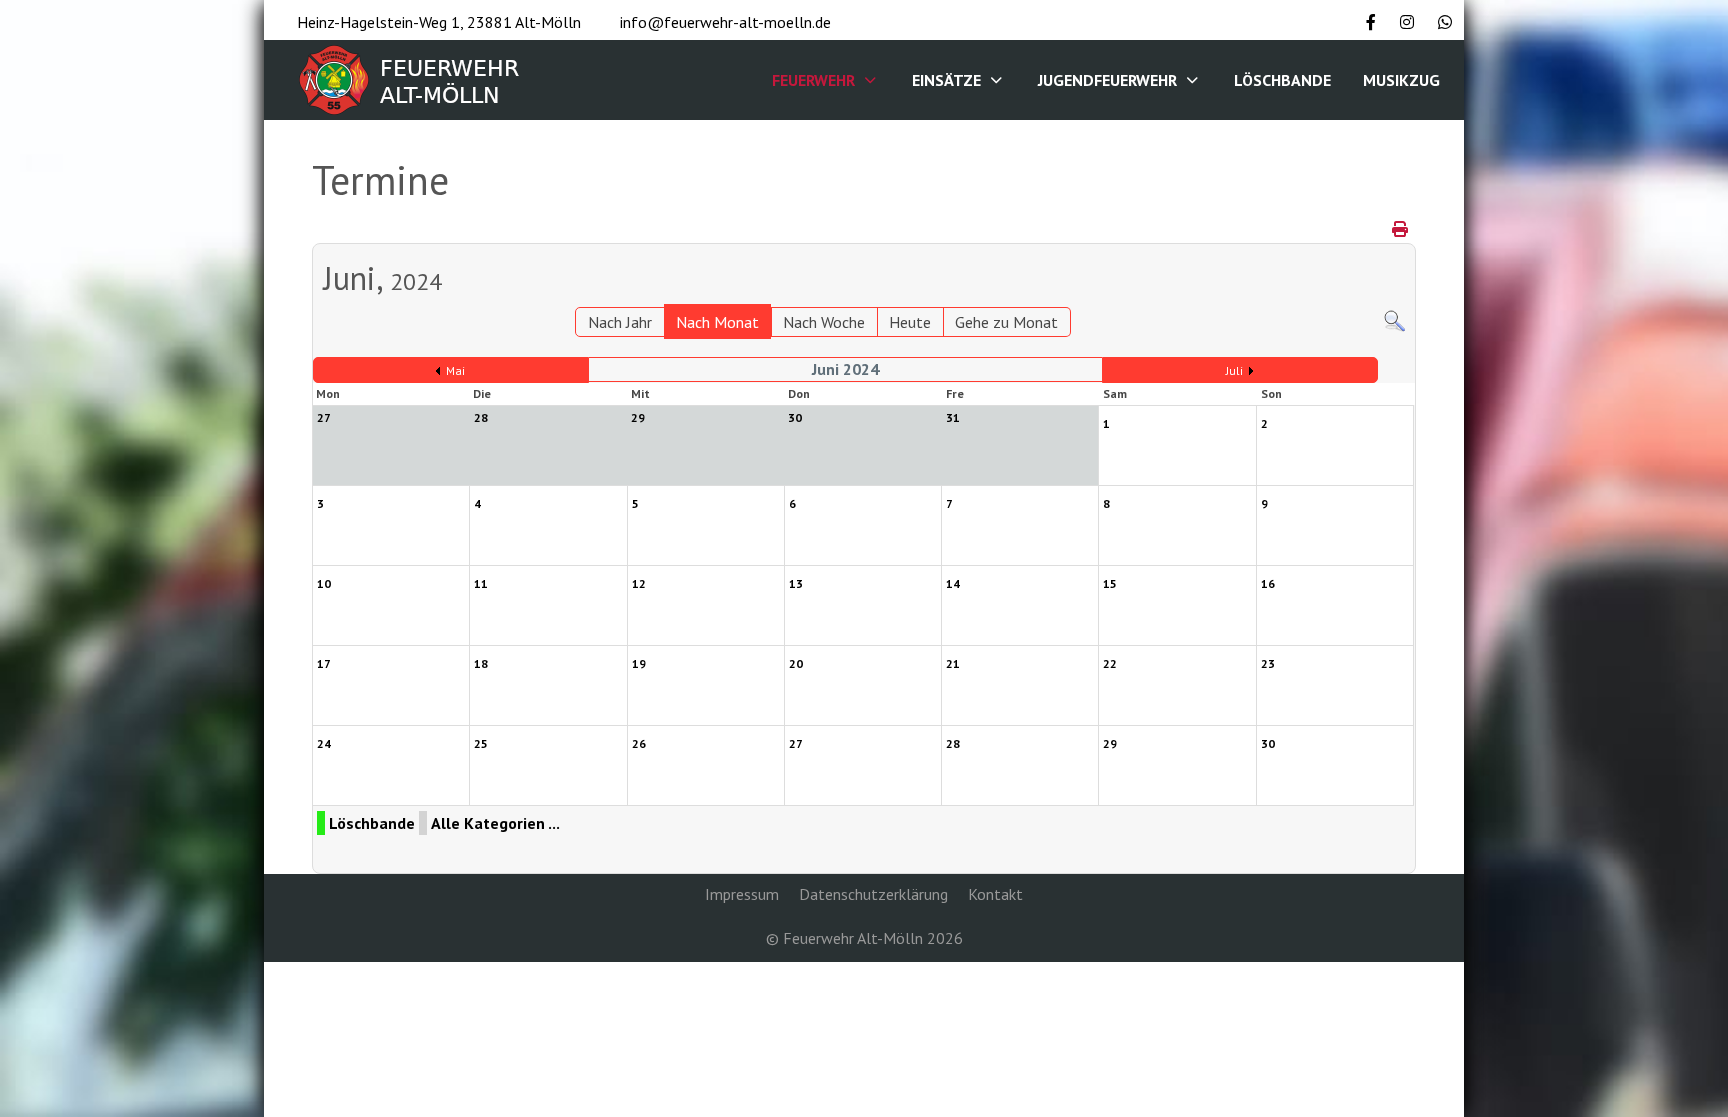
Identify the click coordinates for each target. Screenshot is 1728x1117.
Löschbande (372, 823)
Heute (910, 322)
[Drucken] (1401, 229)
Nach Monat (717, 322)
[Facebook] (1371, 22)
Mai (455, 370)
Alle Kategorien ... (495, 823)
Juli (1234, 370)
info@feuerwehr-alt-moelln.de (725, 22)
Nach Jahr (620, 322)
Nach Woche (824, 322)
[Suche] (1394, 319)
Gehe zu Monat (1006, 322)
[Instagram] (1407, 22)
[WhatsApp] (1445, 22)
